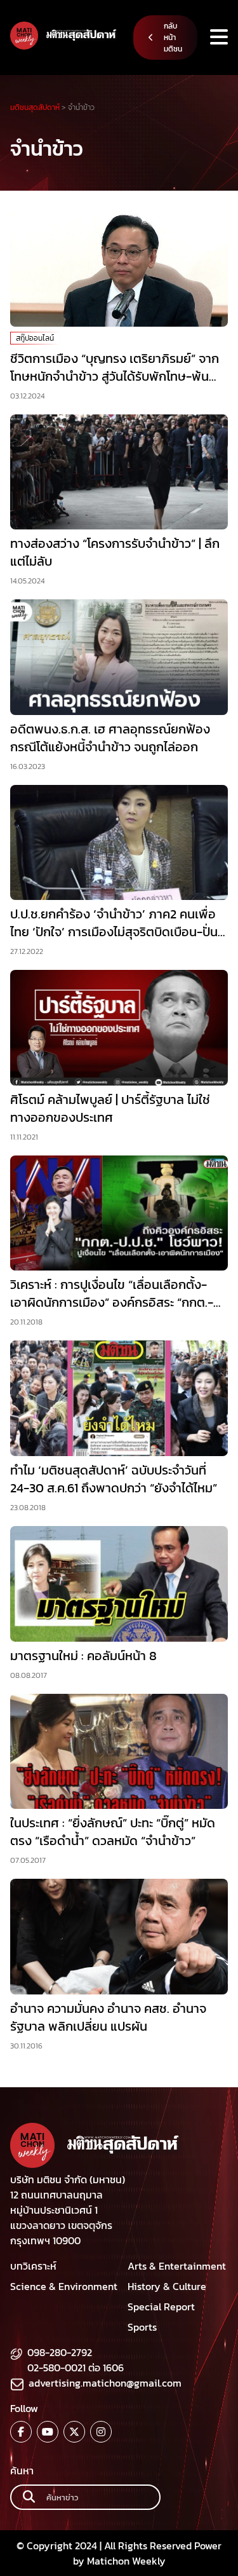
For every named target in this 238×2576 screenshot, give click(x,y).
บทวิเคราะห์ (33, 2266)
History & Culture (167, 2286)
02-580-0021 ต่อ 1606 (76, 2368)
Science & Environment (64, 2286)
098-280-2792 (60, 2352)
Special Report (161, 2307)
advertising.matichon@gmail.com (105, 2383)
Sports (142, 2327)
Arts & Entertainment (177, 2266)
